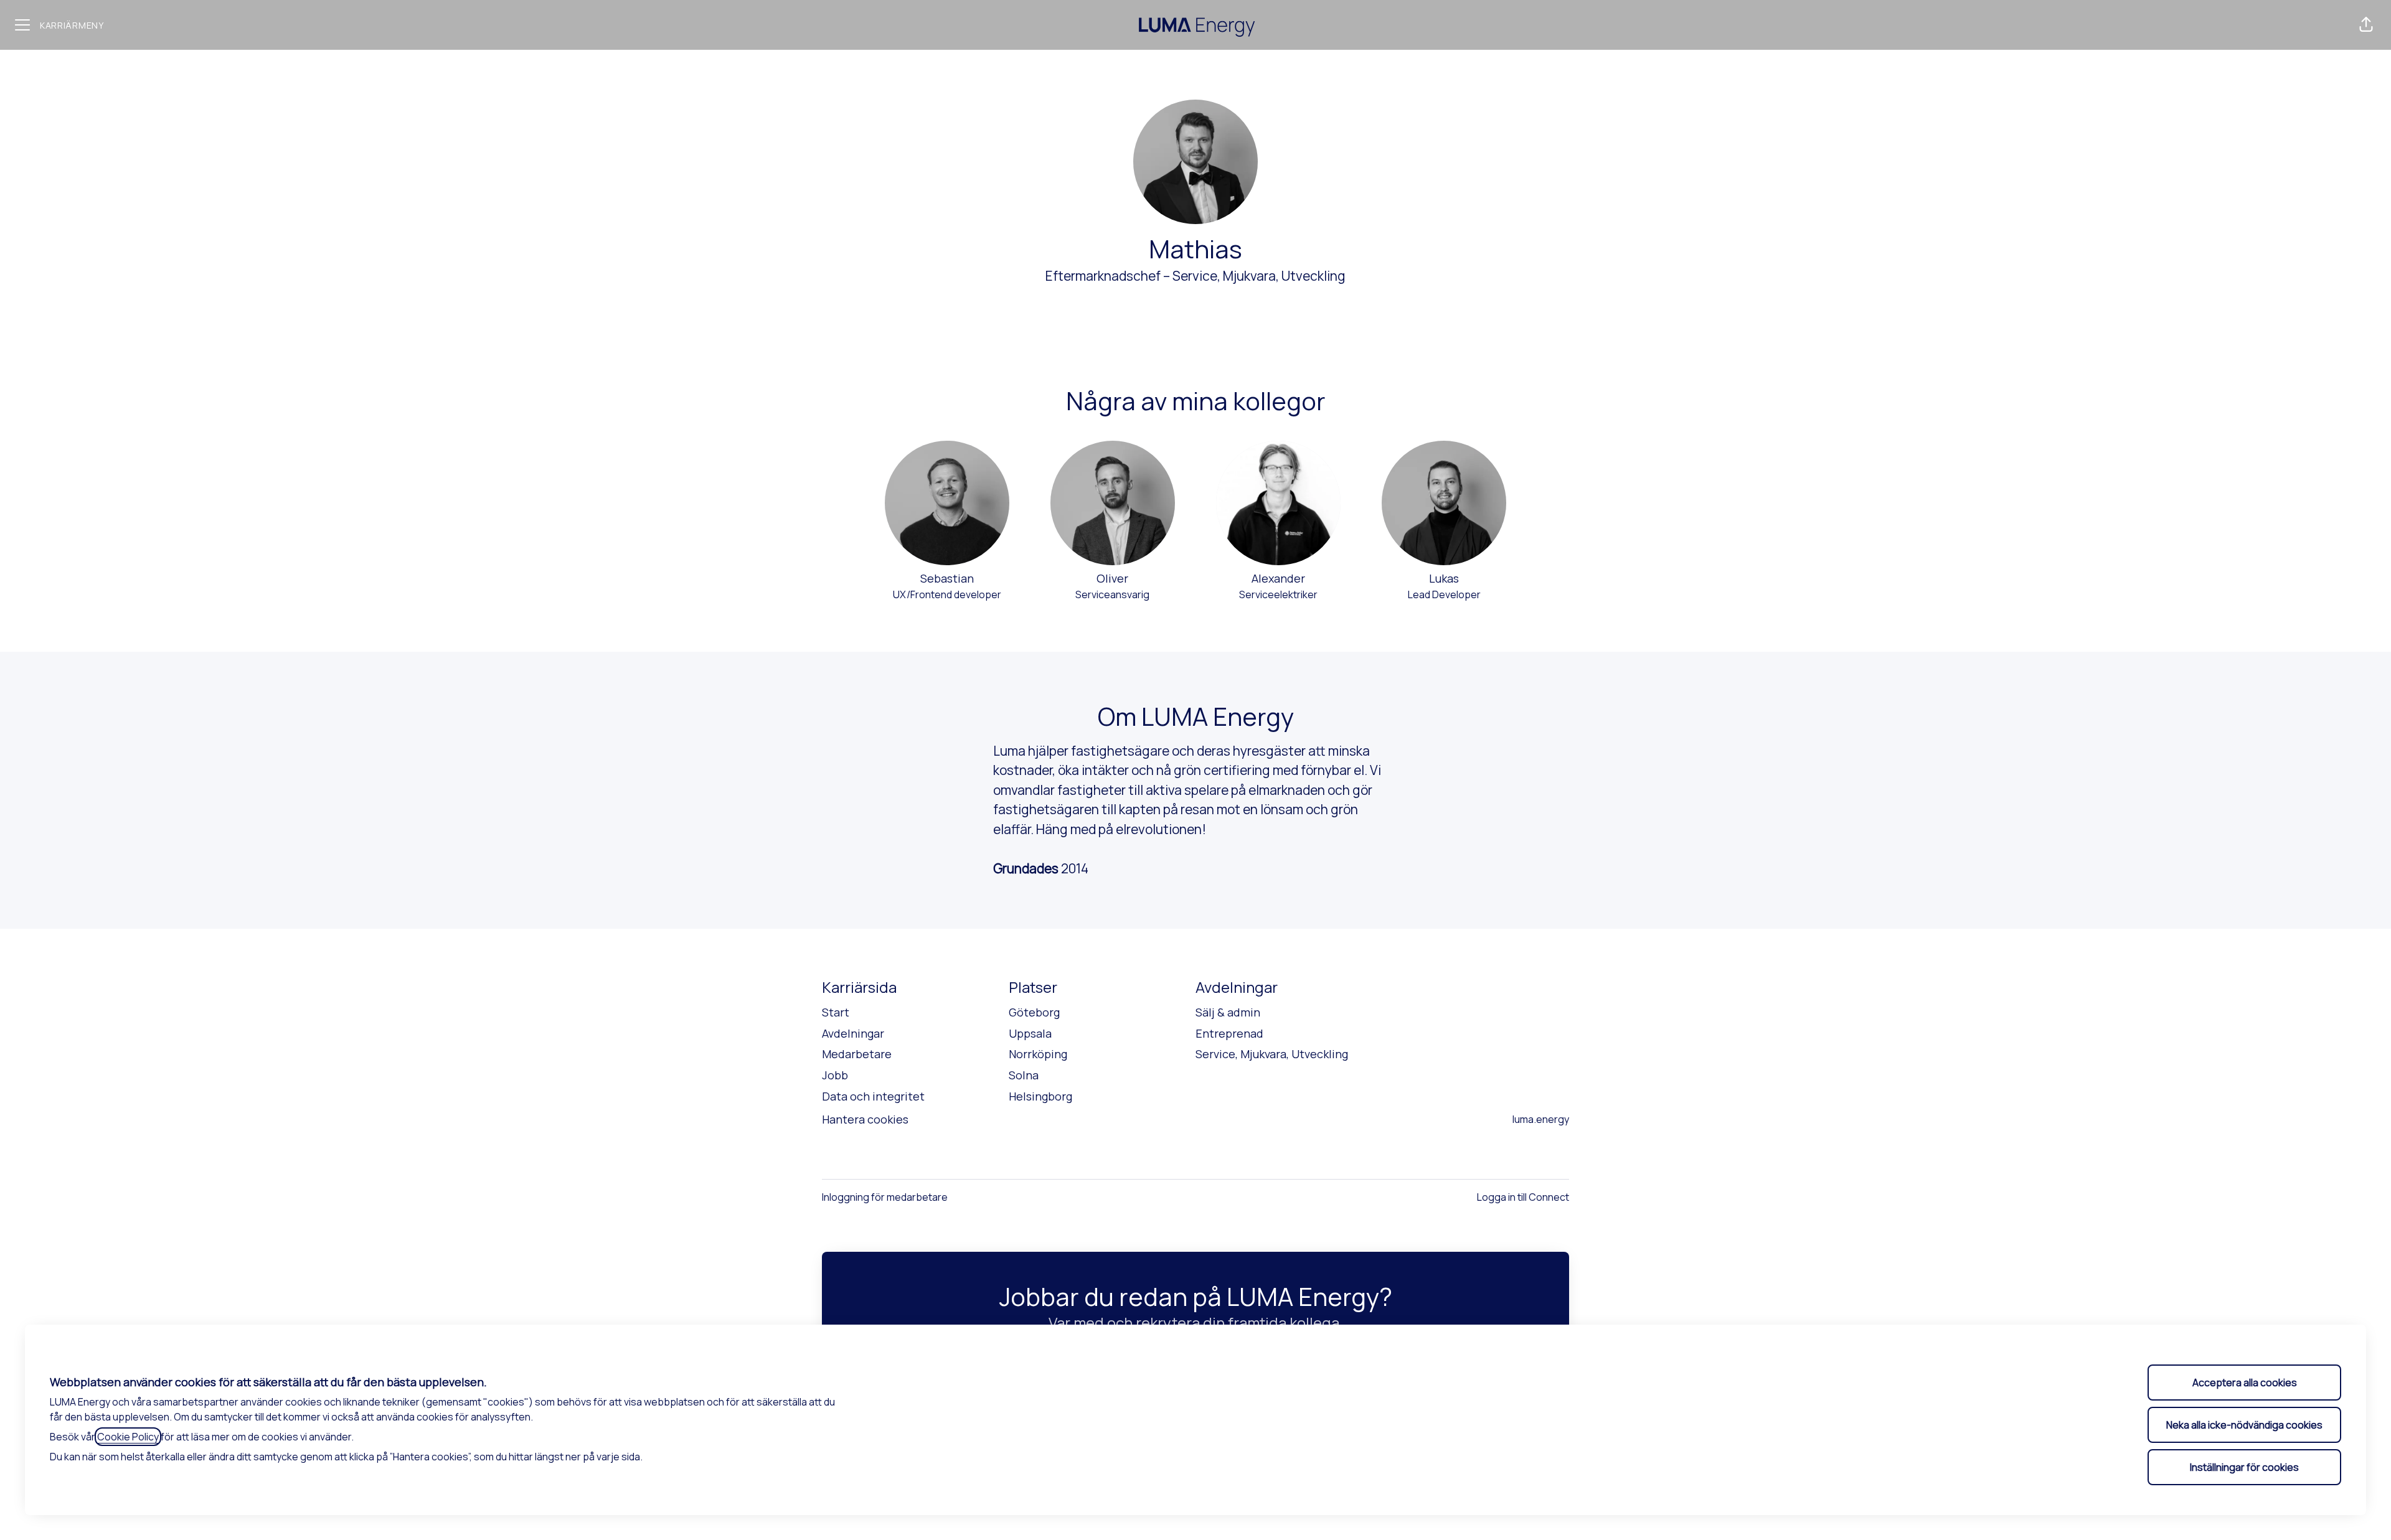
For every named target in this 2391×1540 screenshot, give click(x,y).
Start (836, 1012)
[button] (2366, 25)
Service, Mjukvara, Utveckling (1259, 276)
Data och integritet (873, 1096)
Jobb (835, 1075)
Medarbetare (857, 1054)
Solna (1024, 1075)
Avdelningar (853, 1033)
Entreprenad (1229, 1033)
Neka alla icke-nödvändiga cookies (2244, 1425)
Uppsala (1030, 1033)
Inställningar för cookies (2244, 1467)
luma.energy (1541, 1119)
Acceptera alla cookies (2245, 1383)
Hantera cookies (865, 1119)
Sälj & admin (1228, 1012)
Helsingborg (1040, 1096)
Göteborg (1034, 1012)
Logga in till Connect (1523, 1197)
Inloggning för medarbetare (885, 1197)
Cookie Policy (128, 1437)
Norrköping (1038, 1054)
